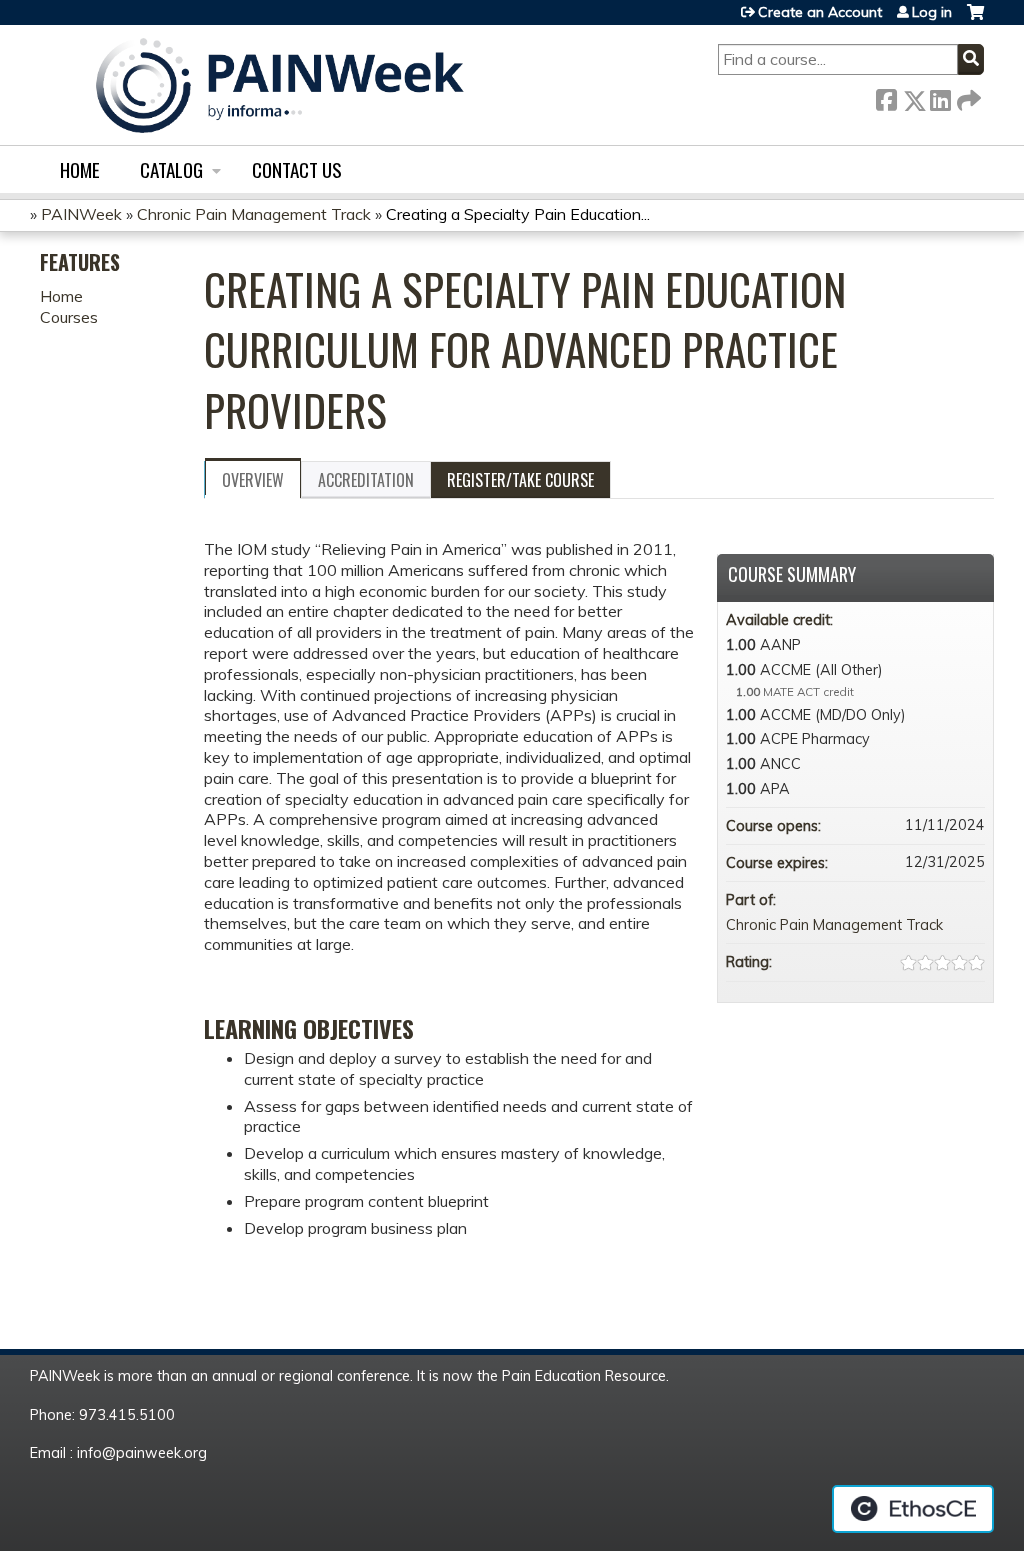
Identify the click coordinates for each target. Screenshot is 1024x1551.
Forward (967, 96)
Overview (253, 480)
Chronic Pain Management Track (254, 214)
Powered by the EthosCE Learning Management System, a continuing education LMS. (913, 1509)
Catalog (171, 169)
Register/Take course (520, 480)
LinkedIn (940, 96)
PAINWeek (81, 214)
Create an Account (820, 12)
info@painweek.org (142, 1453)
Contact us (297, 169)
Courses (69, 317)
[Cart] (975, 19)
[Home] (280, 85)
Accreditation (366, 480)
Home (80, 169)
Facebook (886, 96)
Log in (932, 12)
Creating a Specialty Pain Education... (518, 214)
